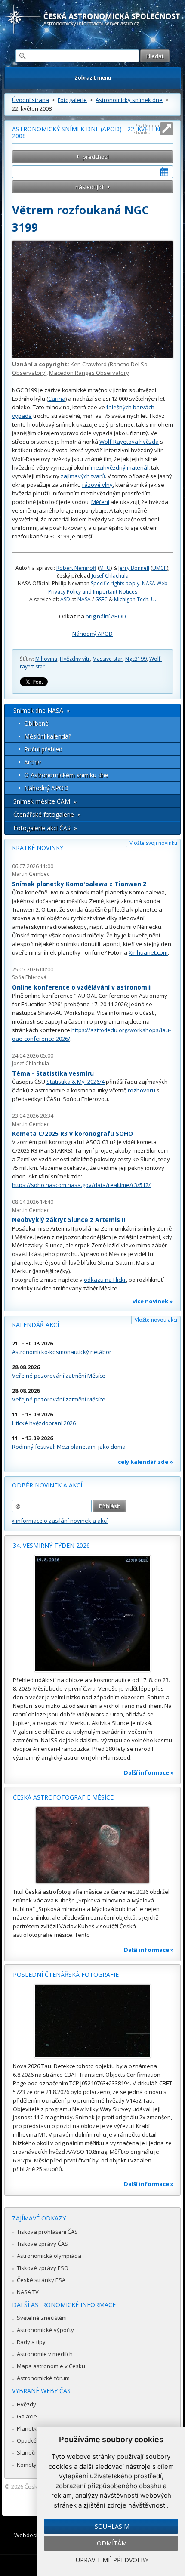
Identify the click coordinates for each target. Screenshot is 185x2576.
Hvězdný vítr (75, 659)
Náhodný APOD (92, 634)
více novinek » (153, 1301)
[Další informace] (92, 1614)
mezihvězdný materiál (120, 467)
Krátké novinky (38, 848)
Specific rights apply (115, 583)
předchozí (96, 157)
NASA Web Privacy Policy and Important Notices (108, 587)
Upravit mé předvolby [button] (112, 2560)
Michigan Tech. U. (135, 599)
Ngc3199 (136, 659)
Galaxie (27, 2416)
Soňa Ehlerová (29, 977)
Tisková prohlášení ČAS (47, 2232)
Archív (32, 762)
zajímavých (75, 476)
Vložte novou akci (156, 1320)
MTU (105, 568)
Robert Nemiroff (76, 568)
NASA (84, 599)
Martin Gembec (31, 874)
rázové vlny (97, 485)
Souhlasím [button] (112, 2526)
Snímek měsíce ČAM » (45, 801)
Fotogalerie (72, 100)
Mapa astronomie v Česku (51, 2366)
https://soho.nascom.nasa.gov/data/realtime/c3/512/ (81, 1185)
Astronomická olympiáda (49, 2256)
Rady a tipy (31, 2342)
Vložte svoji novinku (153, 843)
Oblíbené (36, 723)
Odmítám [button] (112, 2543)
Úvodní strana (31, 100)
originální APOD (106, 616)
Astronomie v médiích (45, 2354)
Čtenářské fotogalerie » (47, 815)
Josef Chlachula (110, 576)
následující (89, 187)
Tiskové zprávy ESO (43, 2268)
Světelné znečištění (42, 2318)
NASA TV (28, 2292)
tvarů (98, 476)
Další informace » (149, 1772)
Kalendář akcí (35, 1325)
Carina (57, 399)
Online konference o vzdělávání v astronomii (81, 987)
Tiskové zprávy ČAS (42, 2244)
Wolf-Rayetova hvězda (129, 442)
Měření (100, 502)
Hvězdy (26, 2404)
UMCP (160, 568)
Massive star (108, 659)
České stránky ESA (41, 2280)
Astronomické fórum (43, 2378)
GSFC (101, 599)
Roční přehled (43, 749)
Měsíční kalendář (48, 736)
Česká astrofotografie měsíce (63, 1797)
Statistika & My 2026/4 (76, 1082)
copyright (53, 364)
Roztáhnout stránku (148, 129)
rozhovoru (142, 1090)
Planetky (28, 2428)
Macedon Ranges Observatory (89, 373)
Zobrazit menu (93, 78)
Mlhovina (46, 659)
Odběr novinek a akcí (47, 1485)
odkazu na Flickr (105, 1280)
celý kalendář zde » (145, 1462)
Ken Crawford (89, 364)
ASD (65, 599)
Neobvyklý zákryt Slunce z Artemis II (69, 1220)
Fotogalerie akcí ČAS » (45, 828)
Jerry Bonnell (134, 568)
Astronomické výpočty (45, 2330)
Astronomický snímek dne (129, 100)
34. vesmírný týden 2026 (51, 1545)
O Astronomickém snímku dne (66, 775)
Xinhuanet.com (148, 952)
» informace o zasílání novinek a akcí (60, 1521)
